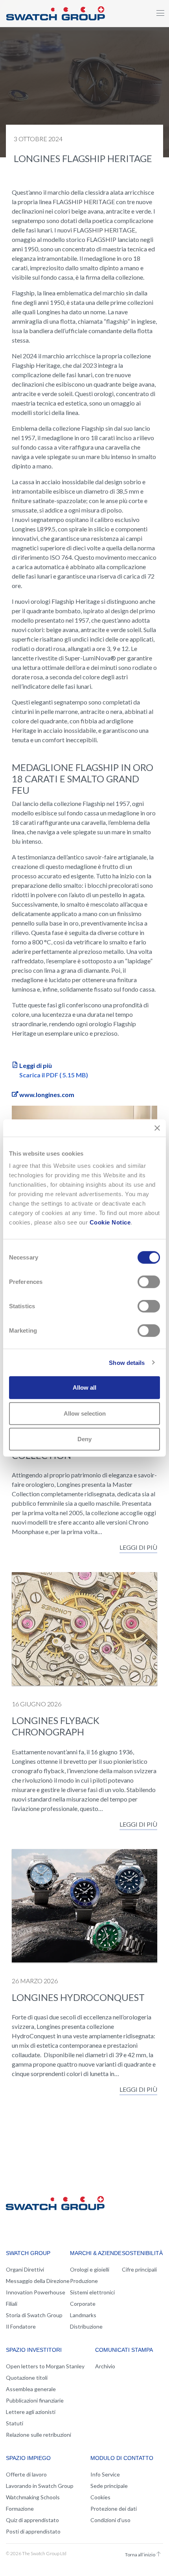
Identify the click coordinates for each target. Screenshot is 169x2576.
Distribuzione (86, 2326)
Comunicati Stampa (124, 2350)
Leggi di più (138, 1547)
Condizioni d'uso (110, 2520)
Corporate (83, 2304)
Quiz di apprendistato (32, 2520)
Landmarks (83, 2315)
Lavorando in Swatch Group (40, 2486)
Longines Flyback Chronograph (56, 1726)
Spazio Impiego (28, 2458)
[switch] (149, 1282)
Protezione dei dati (114, 2509)
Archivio (105, 2366)
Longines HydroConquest (78, 1997)
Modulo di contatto (122, 2458)
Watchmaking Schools (33, 2497)
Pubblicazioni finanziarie (35, 2400)
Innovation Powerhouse (36, 2292)
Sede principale (109, 2486)
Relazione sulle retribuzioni (39, 2435)
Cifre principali (139, 2269)
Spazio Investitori (34, 2350)
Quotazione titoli (27, 2378)
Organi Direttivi (25, 2269)
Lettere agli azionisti (31, 2412)
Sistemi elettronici (92, 2292)
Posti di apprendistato (33, 2531)
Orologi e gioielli (90, 2269)
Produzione (84, 2281)
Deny (84, 1439)
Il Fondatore (21, 2326)
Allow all (84, 1388)
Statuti (15, 2423)
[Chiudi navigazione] (160, 13)
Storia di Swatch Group (34, 2315)
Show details (127, 1362)
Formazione (20, 2509)
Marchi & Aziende (96, 2253)
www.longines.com (47, 1094)
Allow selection (85, 1413)
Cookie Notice (110, 1222)
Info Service (105, 2474)
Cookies (100, 2497)
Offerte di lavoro (26, 2474)
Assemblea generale (31, 2389)
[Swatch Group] (56, 12)
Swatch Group (28, 2253)
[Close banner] (157, 1128)
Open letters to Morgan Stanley (45, 2366)
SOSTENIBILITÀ (142, 2253)
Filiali (12, 2304)
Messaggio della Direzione (38, 2281)
